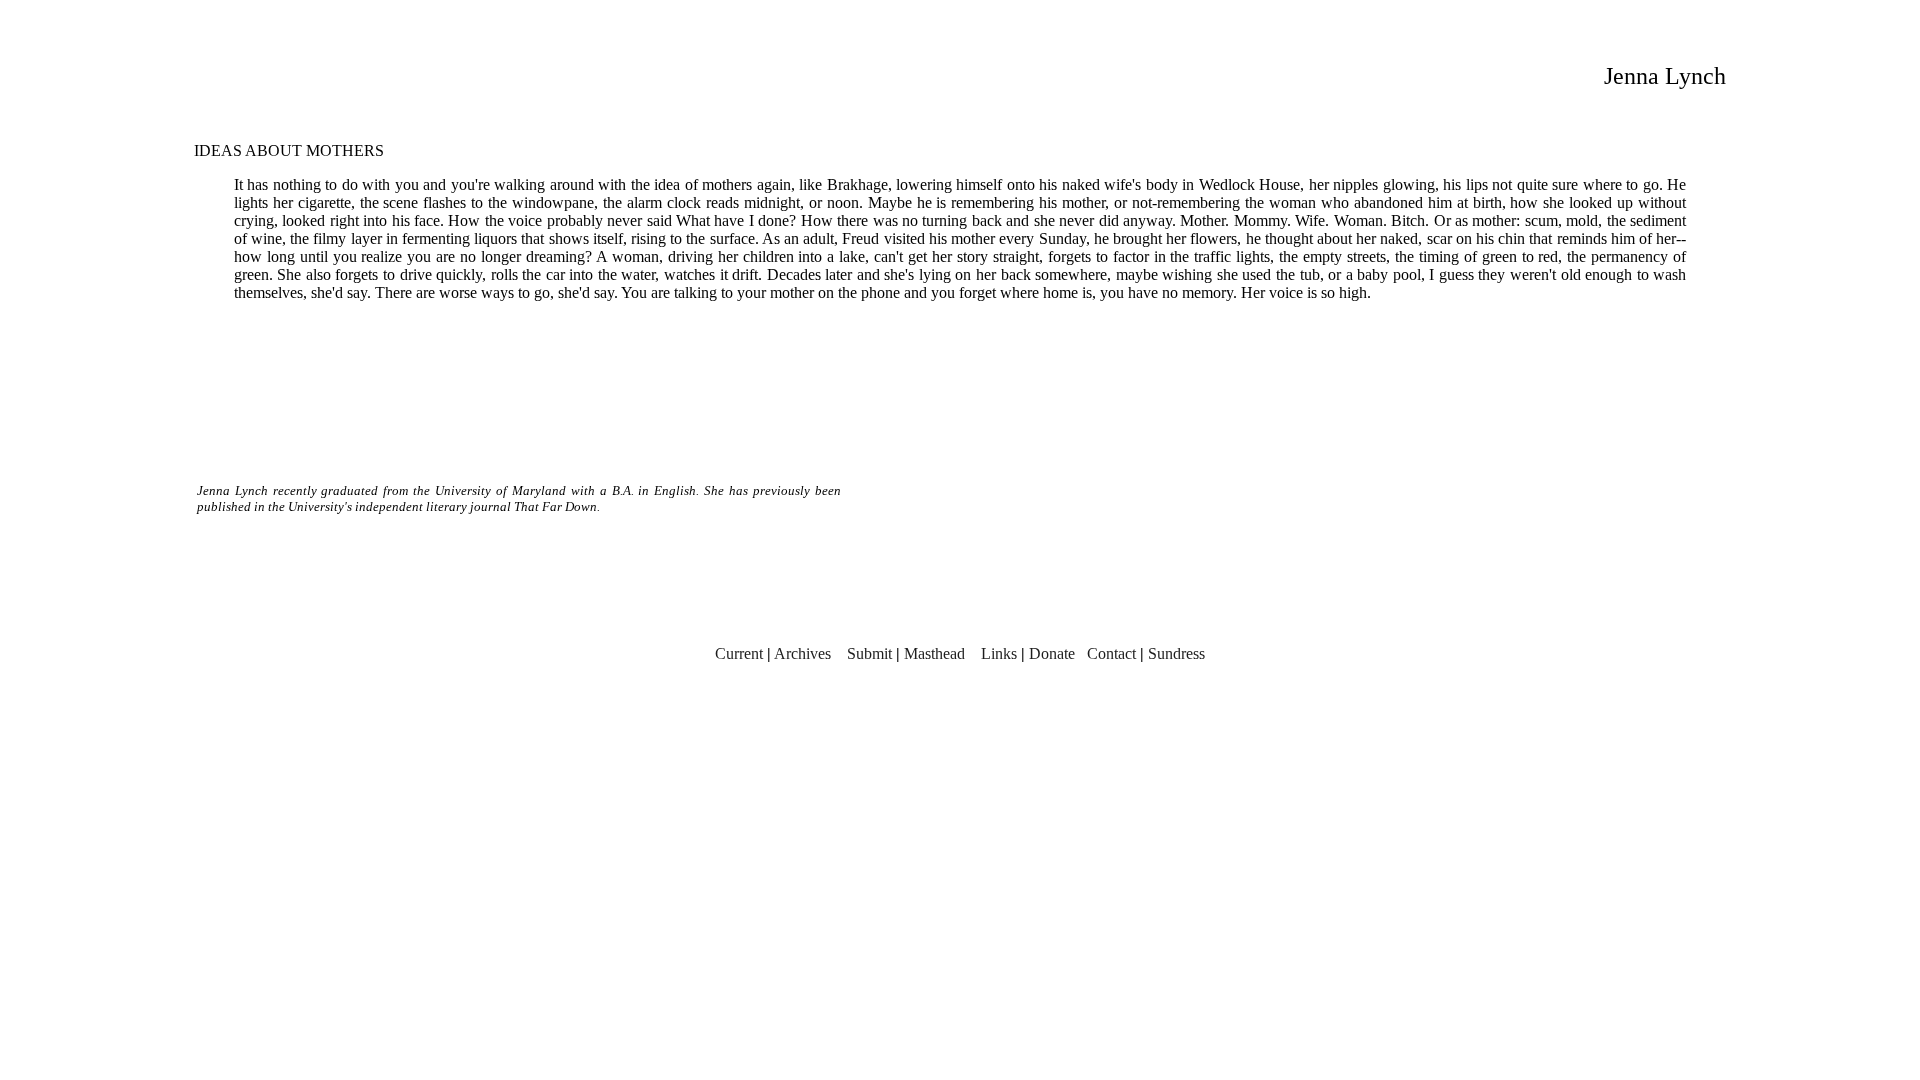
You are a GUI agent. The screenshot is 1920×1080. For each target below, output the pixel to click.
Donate (1052, 653)
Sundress (1176, 653)
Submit (869, 653)
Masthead (934, 653)
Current (739, 653)
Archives (802, 653)
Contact (1111, 653)
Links (999, 653)
